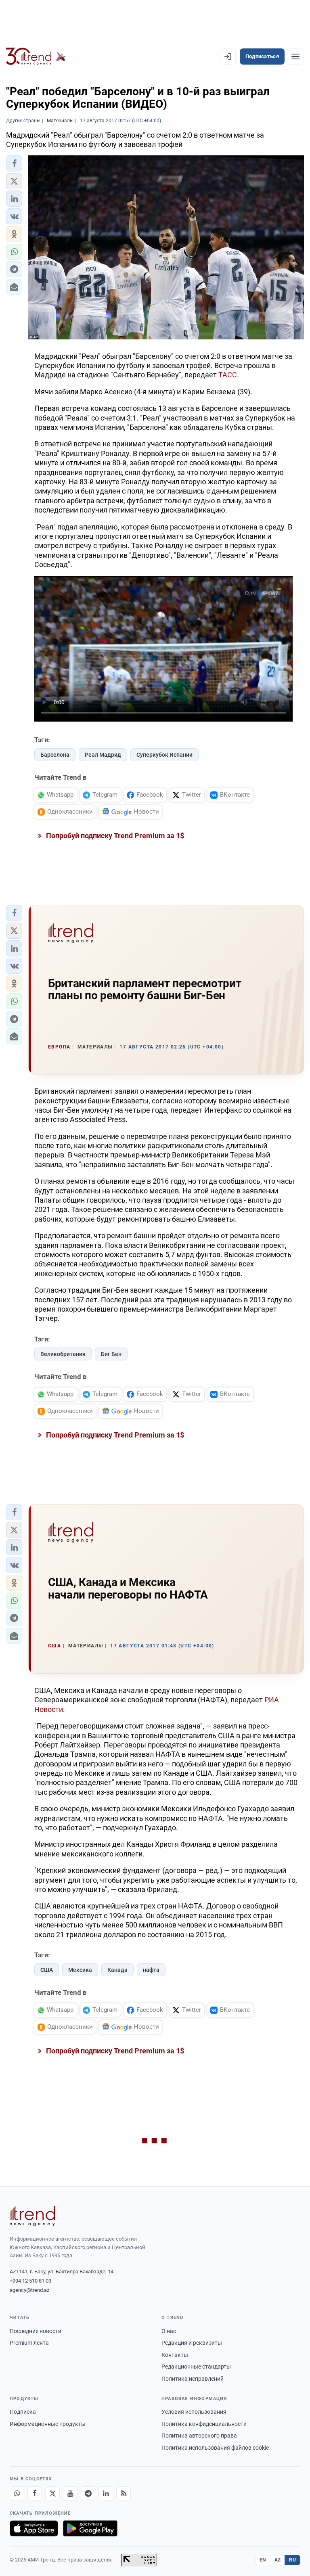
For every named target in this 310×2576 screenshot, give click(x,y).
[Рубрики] (295, 57)
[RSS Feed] (124, 2494)
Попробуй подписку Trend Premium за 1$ (114, 836)
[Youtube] (70, 2494)
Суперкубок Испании (164, 755)
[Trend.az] (36, 57)
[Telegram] (88, 2494)
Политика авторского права (199, 2436)
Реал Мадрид (103, 755)
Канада (117, 1970)
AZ (278, 2560)
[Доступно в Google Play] (90, 2528)
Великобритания (63, 1354)
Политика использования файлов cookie (215, 2448)
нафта (151, 1970)
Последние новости (36, 2331)
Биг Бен (111, 1354)
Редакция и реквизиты (192, 2343)
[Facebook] (35, 2494)
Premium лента (29, 2343)
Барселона (55, 755)
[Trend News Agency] (32, 2216)
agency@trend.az (29, 2290)
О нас (169, 2331)
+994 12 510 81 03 (30, 2281)
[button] (14, 163)
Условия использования (194, 2412)
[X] (52, 2494)
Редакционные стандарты (196, 2367)
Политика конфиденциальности (204, 2424)
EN (263, 2560)
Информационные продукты (48, 2424)
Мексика (80, 1970)
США (47, 1970)
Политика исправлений (193, 2379)
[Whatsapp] (17, 2494)
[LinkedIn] (106, 2494)
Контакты (175, 2355)
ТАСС (228, 375)
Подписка (23, 2412)
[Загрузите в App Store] (34, 2528)
